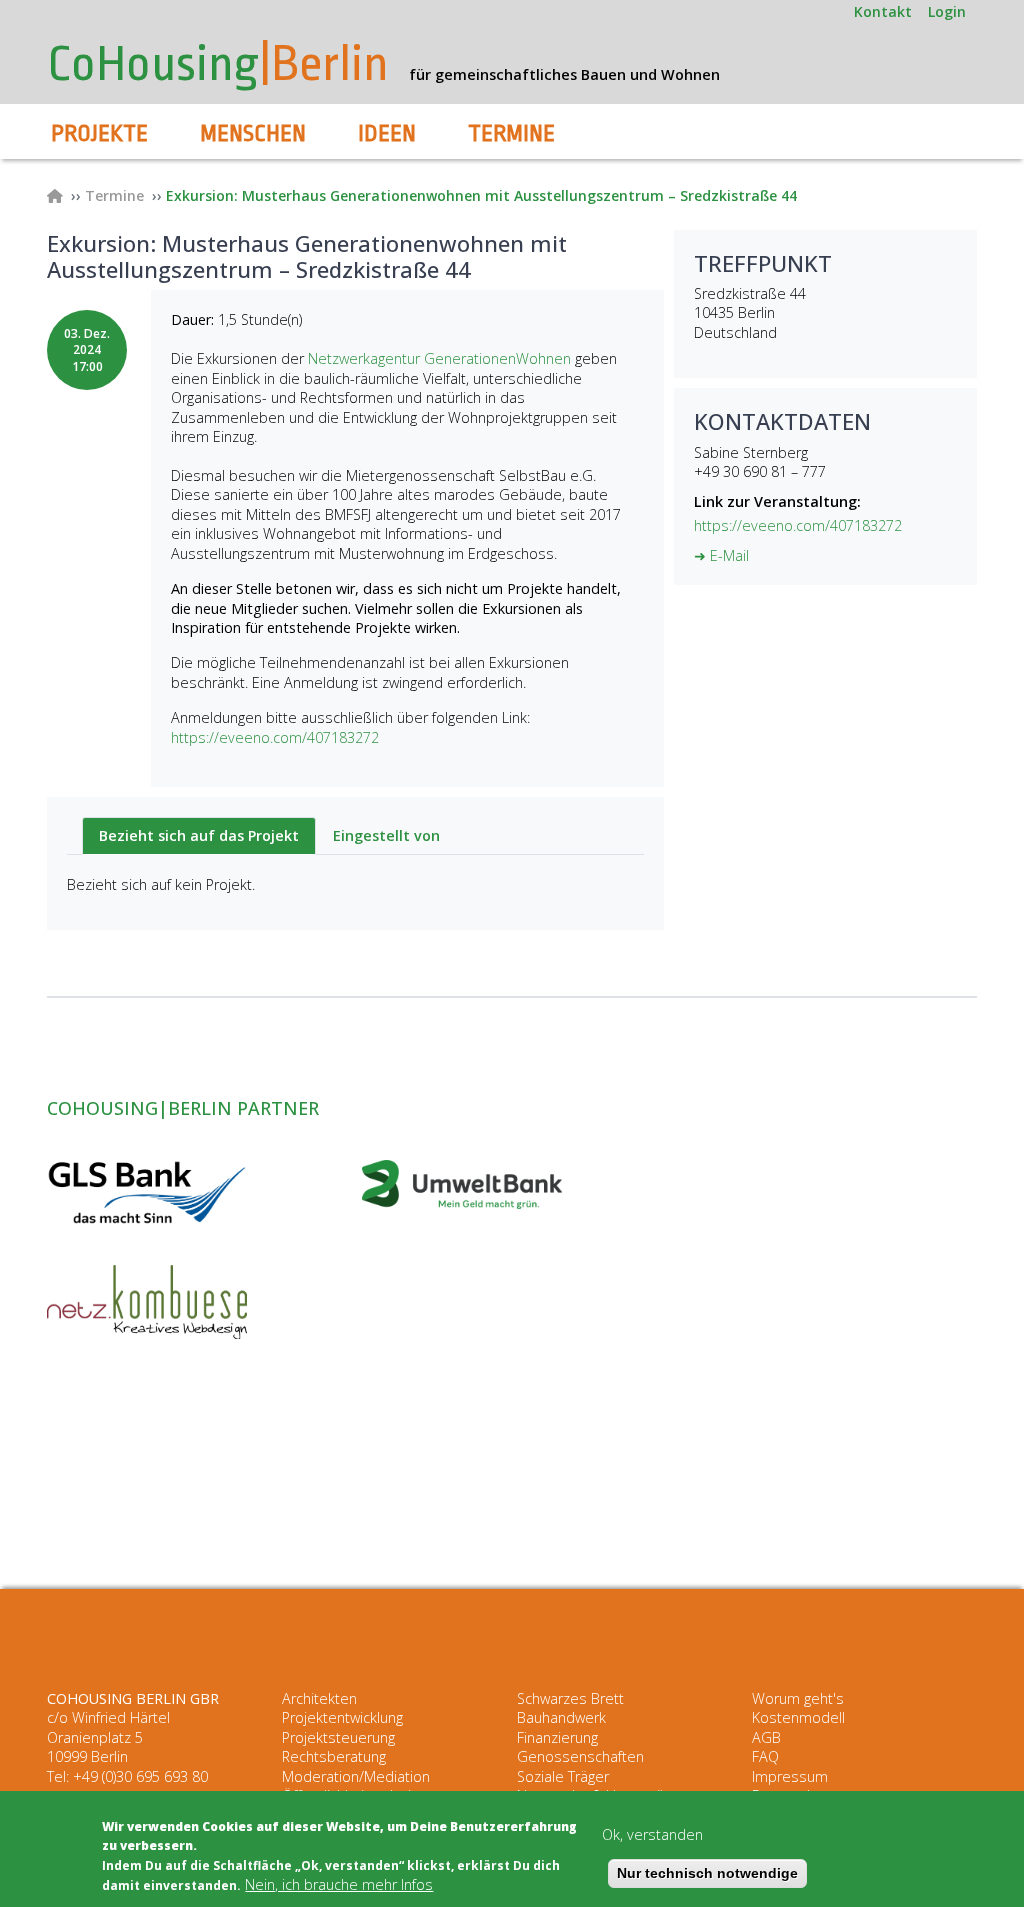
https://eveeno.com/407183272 (275, 737)
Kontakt (883, 11)
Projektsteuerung (338, 1737)
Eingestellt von (386, 835)
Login (947, 11)
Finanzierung (557, 1737)
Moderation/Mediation (356, 1776)
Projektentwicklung (342, 1717)
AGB (766, 1737)
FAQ (765, 1756)
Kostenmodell (798, 1717)
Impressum (790, 1776)
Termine (511, 134)
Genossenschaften (580, 1756)
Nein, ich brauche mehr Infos (339, 1884)
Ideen (387, 134)
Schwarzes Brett (570, 1698)
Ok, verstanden (652, 1834)
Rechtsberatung (334, 1756)
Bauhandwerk (561, 1717)
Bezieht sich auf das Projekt (199, 835)
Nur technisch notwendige (707, 1873)
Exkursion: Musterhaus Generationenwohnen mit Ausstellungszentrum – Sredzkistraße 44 (481, 195)
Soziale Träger (563, 1776)
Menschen (253, 134)
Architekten (319, 1698)
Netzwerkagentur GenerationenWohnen (439, 358)
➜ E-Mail (721, 555)
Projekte (99, 134)
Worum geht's (798, 1698)
